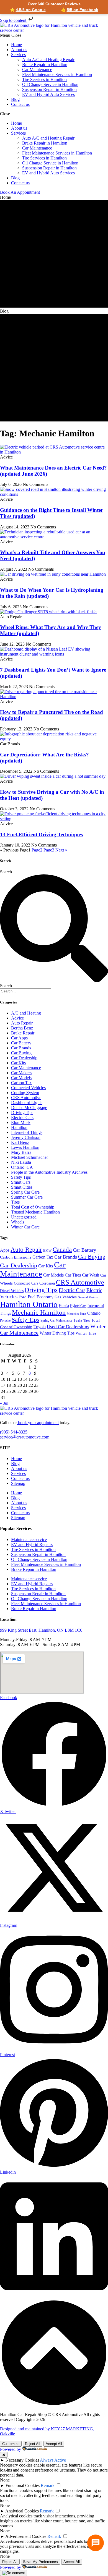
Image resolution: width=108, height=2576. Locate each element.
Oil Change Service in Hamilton (50, 84)
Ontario (94, 1313)
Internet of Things (27, 1132)
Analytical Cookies (22, 2511)
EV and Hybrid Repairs (32, 1544)
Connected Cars (26, 1283)
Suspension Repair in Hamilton (49, 89)
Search (6, 872)
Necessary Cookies (22, 2460)
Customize (11, 2444)
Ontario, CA (22, 1167)
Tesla (78, 1320)
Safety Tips (21, 1177)
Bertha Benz (22, 1028)
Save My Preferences (40, 2562)
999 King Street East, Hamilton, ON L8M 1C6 (41, 1630)
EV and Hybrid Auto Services (48, 94)
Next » (61, 850)
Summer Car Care (27, 1197)
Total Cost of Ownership (33, 1207)
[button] (54, 35)
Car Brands (21, 1048)
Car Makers (21, 1073)
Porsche (5, 1320)
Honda (64, 1306)
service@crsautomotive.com (25, 1437)
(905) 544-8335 (14, 1432)
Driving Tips (22, 1113)
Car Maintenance (37, 70)
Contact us (20, 104)
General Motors (88, 1297)
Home (16, 45)
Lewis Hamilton (25, 1147)
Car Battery (21, 1043)
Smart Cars (21, 1182)
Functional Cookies (23, 2485)
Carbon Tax (21, 1083)
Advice (17, 1018)
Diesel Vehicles (12, 1291)
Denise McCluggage (29, 1108)
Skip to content (14, 20)
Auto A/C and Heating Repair (48, 60)
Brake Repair (23, 1033)
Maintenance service (29, 1539)
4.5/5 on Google (31, 10)
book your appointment (38, 1423)
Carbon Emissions (16, 1257)
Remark (48, 2485)
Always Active (53, 2460)
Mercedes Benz (76, 1314)
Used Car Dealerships (68, 1327)
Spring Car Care (25, 1192)
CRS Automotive (26, 1098)
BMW (47, 1251)
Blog (15, 99)
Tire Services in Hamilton (44, 79)
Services (18, 55)
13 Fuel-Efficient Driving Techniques (41, 834)
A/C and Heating (26, 1013)
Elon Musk (21, 1122)
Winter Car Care (25, 1227)
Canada (62, 1250)
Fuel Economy (41, 1297)
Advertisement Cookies (26, 2536)
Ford (23, 1297)
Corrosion (47, 1283)
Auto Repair (22, 1023)
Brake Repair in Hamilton (45, 65)
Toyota (40, 1327)
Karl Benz (20, 1142)
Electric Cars (22, 1117)
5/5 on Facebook (83, 10)
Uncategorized (24, 1217)
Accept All (54, 2444)
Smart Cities (22, 1187)
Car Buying (21, 1053)
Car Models (21, 1078)
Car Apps (19, 1038)
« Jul (4, 1403)
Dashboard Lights (27, 1103)
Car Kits (18, 1063)
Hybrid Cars (78, 1306)
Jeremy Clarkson (26, 1137)
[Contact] (96, 2543)
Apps (5, 1250)
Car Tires (73, 1275)
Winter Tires (86, 1333)
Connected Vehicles (28, 1088)
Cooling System (25, 1093)
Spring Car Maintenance (56, 1320)
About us (19, 50)
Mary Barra (21, 1152)
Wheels (18, 1222)
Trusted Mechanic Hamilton (35, 1212)
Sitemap (18, 1483)
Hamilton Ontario (29, 1304)
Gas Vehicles (66, 1297)
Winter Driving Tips (57, 1333)
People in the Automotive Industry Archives (49, 1172)
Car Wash (91, 1275)
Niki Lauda (21, 1162)
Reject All (33, 2444)
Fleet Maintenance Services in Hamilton (57, 74)
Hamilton (19, 1127)
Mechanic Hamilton (39, 1312)
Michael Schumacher (29, 1157)
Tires (15, 1202)
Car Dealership (24, 1058)
